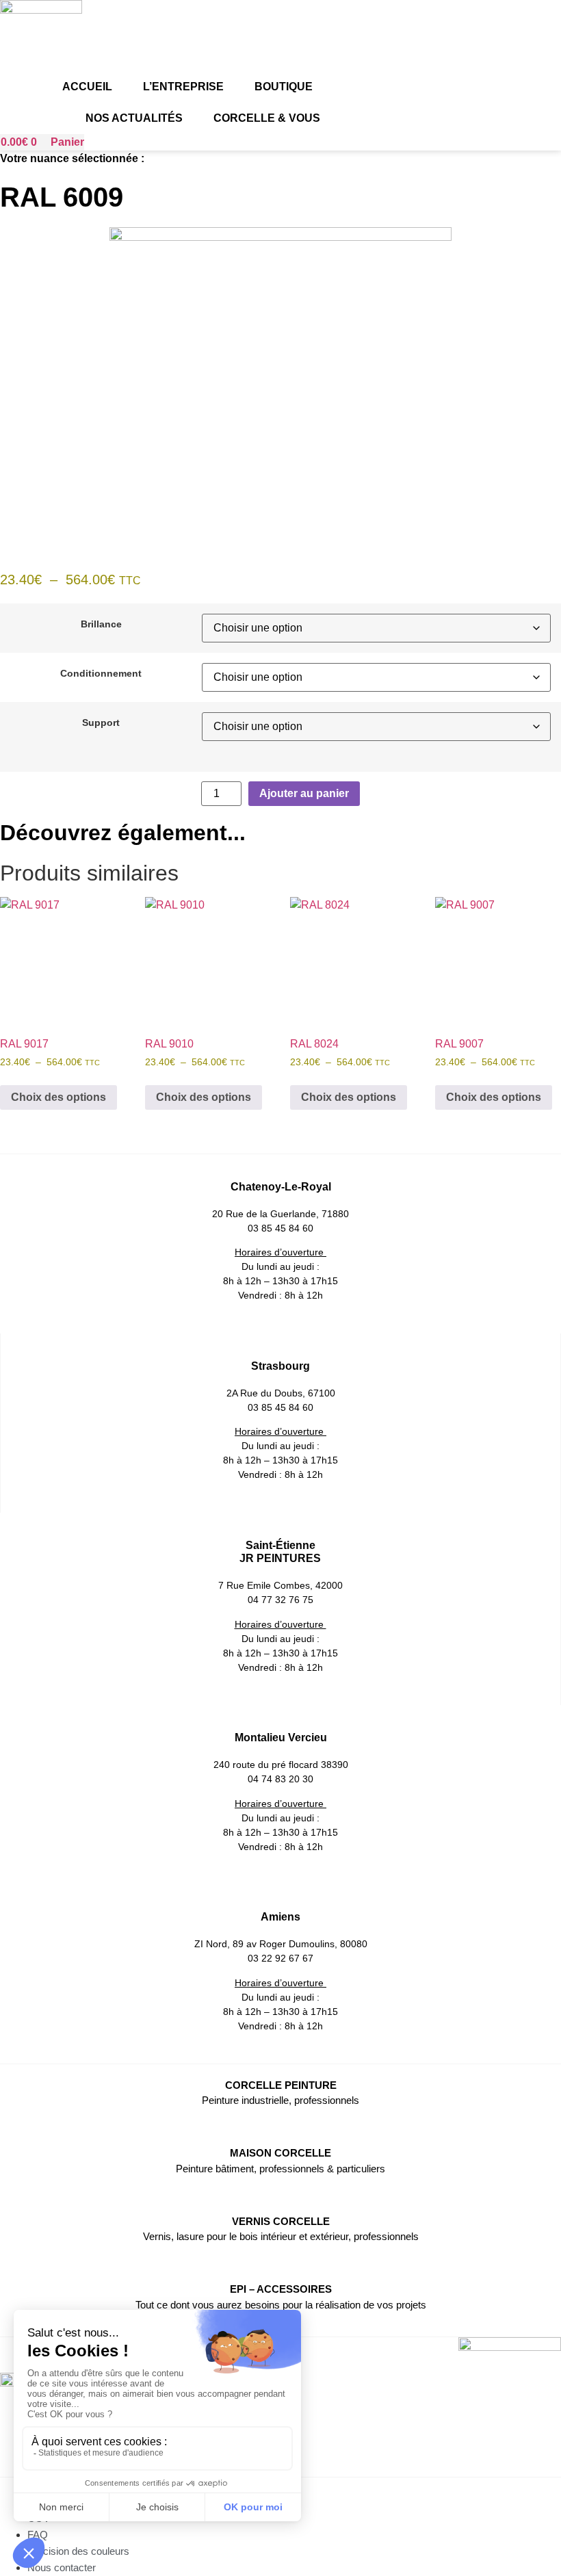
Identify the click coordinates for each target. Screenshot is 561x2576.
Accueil (87, 87)
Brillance (101, 624)
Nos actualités (134, 118)
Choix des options (58, 1097)
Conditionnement (101, 673)
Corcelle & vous (267, 118)
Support (101, 723)
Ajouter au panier (304, 793)
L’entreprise (183, 87)
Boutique (284, 87)
